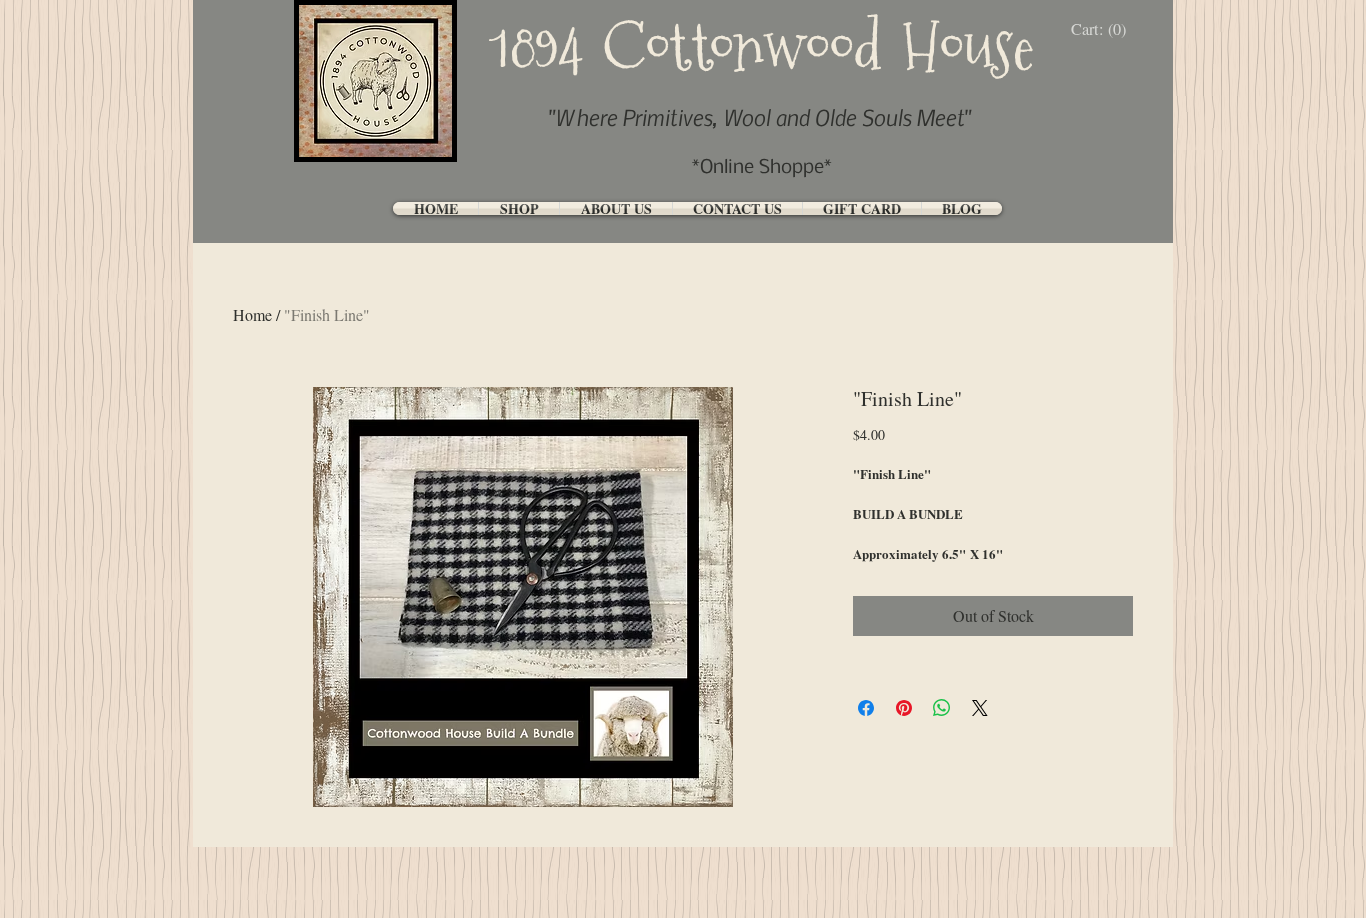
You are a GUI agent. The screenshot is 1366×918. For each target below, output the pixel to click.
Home (252, 314)
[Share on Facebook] (866, 708)
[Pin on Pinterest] (904, 708)
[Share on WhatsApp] (942, 708)
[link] (1103, 29)
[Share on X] (980, 708)
